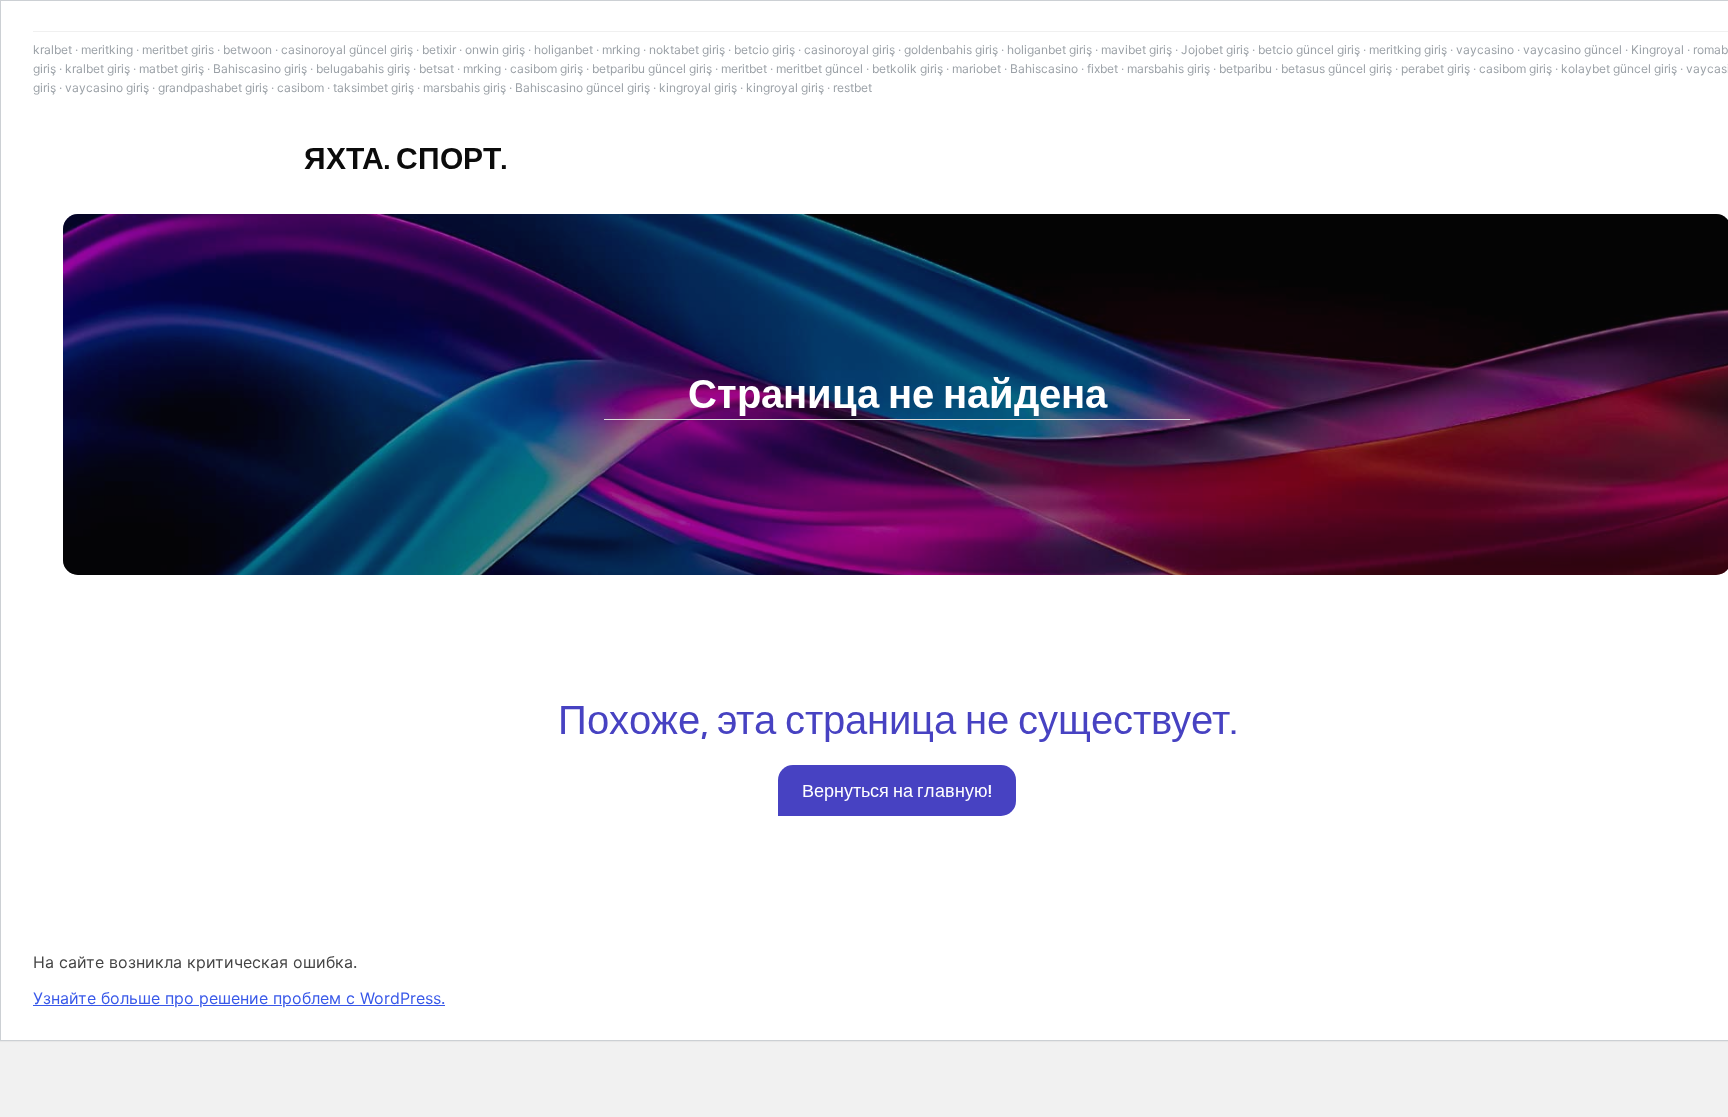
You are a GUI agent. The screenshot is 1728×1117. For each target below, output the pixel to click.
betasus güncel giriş (1336, 68)
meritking (107, 49)
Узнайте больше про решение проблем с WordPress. (239, 998)
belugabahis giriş (363, 68)
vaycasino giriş (107, 87)
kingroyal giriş (698, 87)
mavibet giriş (1136, 49)
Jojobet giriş (1215, 49)
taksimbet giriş (373, 87)
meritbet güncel (819, 68)
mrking (621, 49)
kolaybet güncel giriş (1619, 68)
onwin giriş (495, 49)
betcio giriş (764, 49)
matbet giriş (171, 68)
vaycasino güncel (1572, 49)
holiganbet (563, 49)
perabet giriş (1435, 68)
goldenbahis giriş (951, 49)
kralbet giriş (97, 68)
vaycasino (1485, 49)
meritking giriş (1408, 49)
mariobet (976, 68)
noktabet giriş (687, 49)
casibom (300, 87)
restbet (852, 87)
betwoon (247, 49)
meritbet (744, 68)
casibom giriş (546, 68)
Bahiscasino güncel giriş (582, 87)
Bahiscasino (1044, 68)
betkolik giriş (907, 68)
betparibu (1245, 68)
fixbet (1102, 68)
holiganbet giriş (1049, 49)
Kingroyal (1657, 49)
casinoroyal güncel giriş (347, 49)
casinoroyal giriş (849, 49)
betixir (439, 49)
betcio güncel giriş (1309, 49)
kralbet (52, 49)
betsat (436, 68)
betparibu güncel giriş (652, 68)
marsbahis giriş (1168, 68)
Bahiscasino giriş (260, 68)
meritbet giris (178, 49)
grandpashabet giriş (213, 87)
